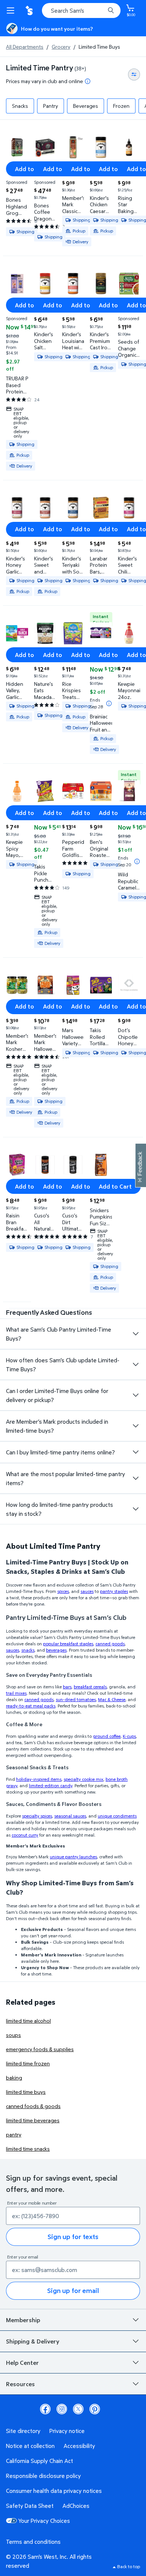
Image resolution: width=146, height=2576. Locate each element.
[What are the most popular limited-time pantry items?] (136, 1478)
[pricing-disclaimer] (88, 81)
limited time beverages (33, 2120)
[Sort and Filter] (134, 74)
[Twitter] (78, 2409)
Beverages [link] (86, 106)
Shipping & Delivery (33, 2341)
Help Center (22, 2363)
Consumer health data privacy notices (54, 2491)
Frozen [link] (121, 106)
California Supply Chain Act (39, 2461)
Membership (23, 2320)
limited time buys (26, 2092)
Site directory (23, 2431)
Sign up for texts (73, 2237)
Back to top (129, 2566)
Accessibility (79, 2446)
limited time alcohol (28, 2021)
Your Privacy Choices (44, 2521)
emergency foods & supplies (40, 2049)
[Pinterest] (95, 2409)
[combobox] (81, 10)
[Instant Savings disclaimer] (109, 703)
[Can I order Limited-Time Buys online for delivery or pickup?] (136, 1395)
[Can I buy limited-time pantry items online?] (136, 1452)
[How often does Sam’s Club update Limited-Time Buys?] (136, 1365)
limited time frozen (28, 2063)
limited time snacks (28, 2149)
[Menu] (12, 10)
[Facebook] (45, 2409)
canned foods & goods (33, 2106)
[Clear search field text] (101, 10)
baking (14, 2078)
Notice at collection (30, 2446)
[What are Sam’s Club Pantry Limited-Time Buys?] (136, 1334)
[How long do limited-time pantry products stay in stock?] (136, 1509)
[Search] (111, 10)
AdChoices (76, 2506)
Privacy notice (67, 2431)
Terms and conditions (33, 2542)
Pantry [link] (51, 106)
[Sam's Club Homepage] (30, 10)
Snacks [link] (20, 106)
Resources (20, 2384)
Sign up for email (73, 2291)
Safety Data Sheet (30, 2506)
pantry (14, 2134)
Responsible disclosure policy (43, 2476)
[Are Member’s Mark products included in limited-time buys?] (136, 1426)
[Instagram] (62, 2409)
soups (13, 2035)
